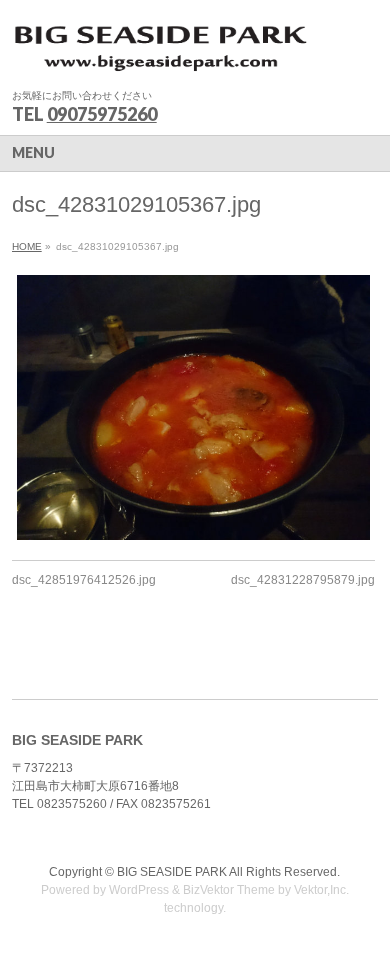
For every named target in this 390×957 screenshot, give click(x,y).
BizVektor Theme (229, 890)
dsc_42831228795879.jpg (303, 580)
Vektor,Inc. (321, 890)
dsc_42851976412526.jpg (84, 580)
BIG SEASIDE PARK (172, 872)
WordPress (139, 890)
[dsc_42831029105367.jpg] (193, 407)
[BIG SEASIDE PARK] (162, 55)
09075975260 (102, 114)
